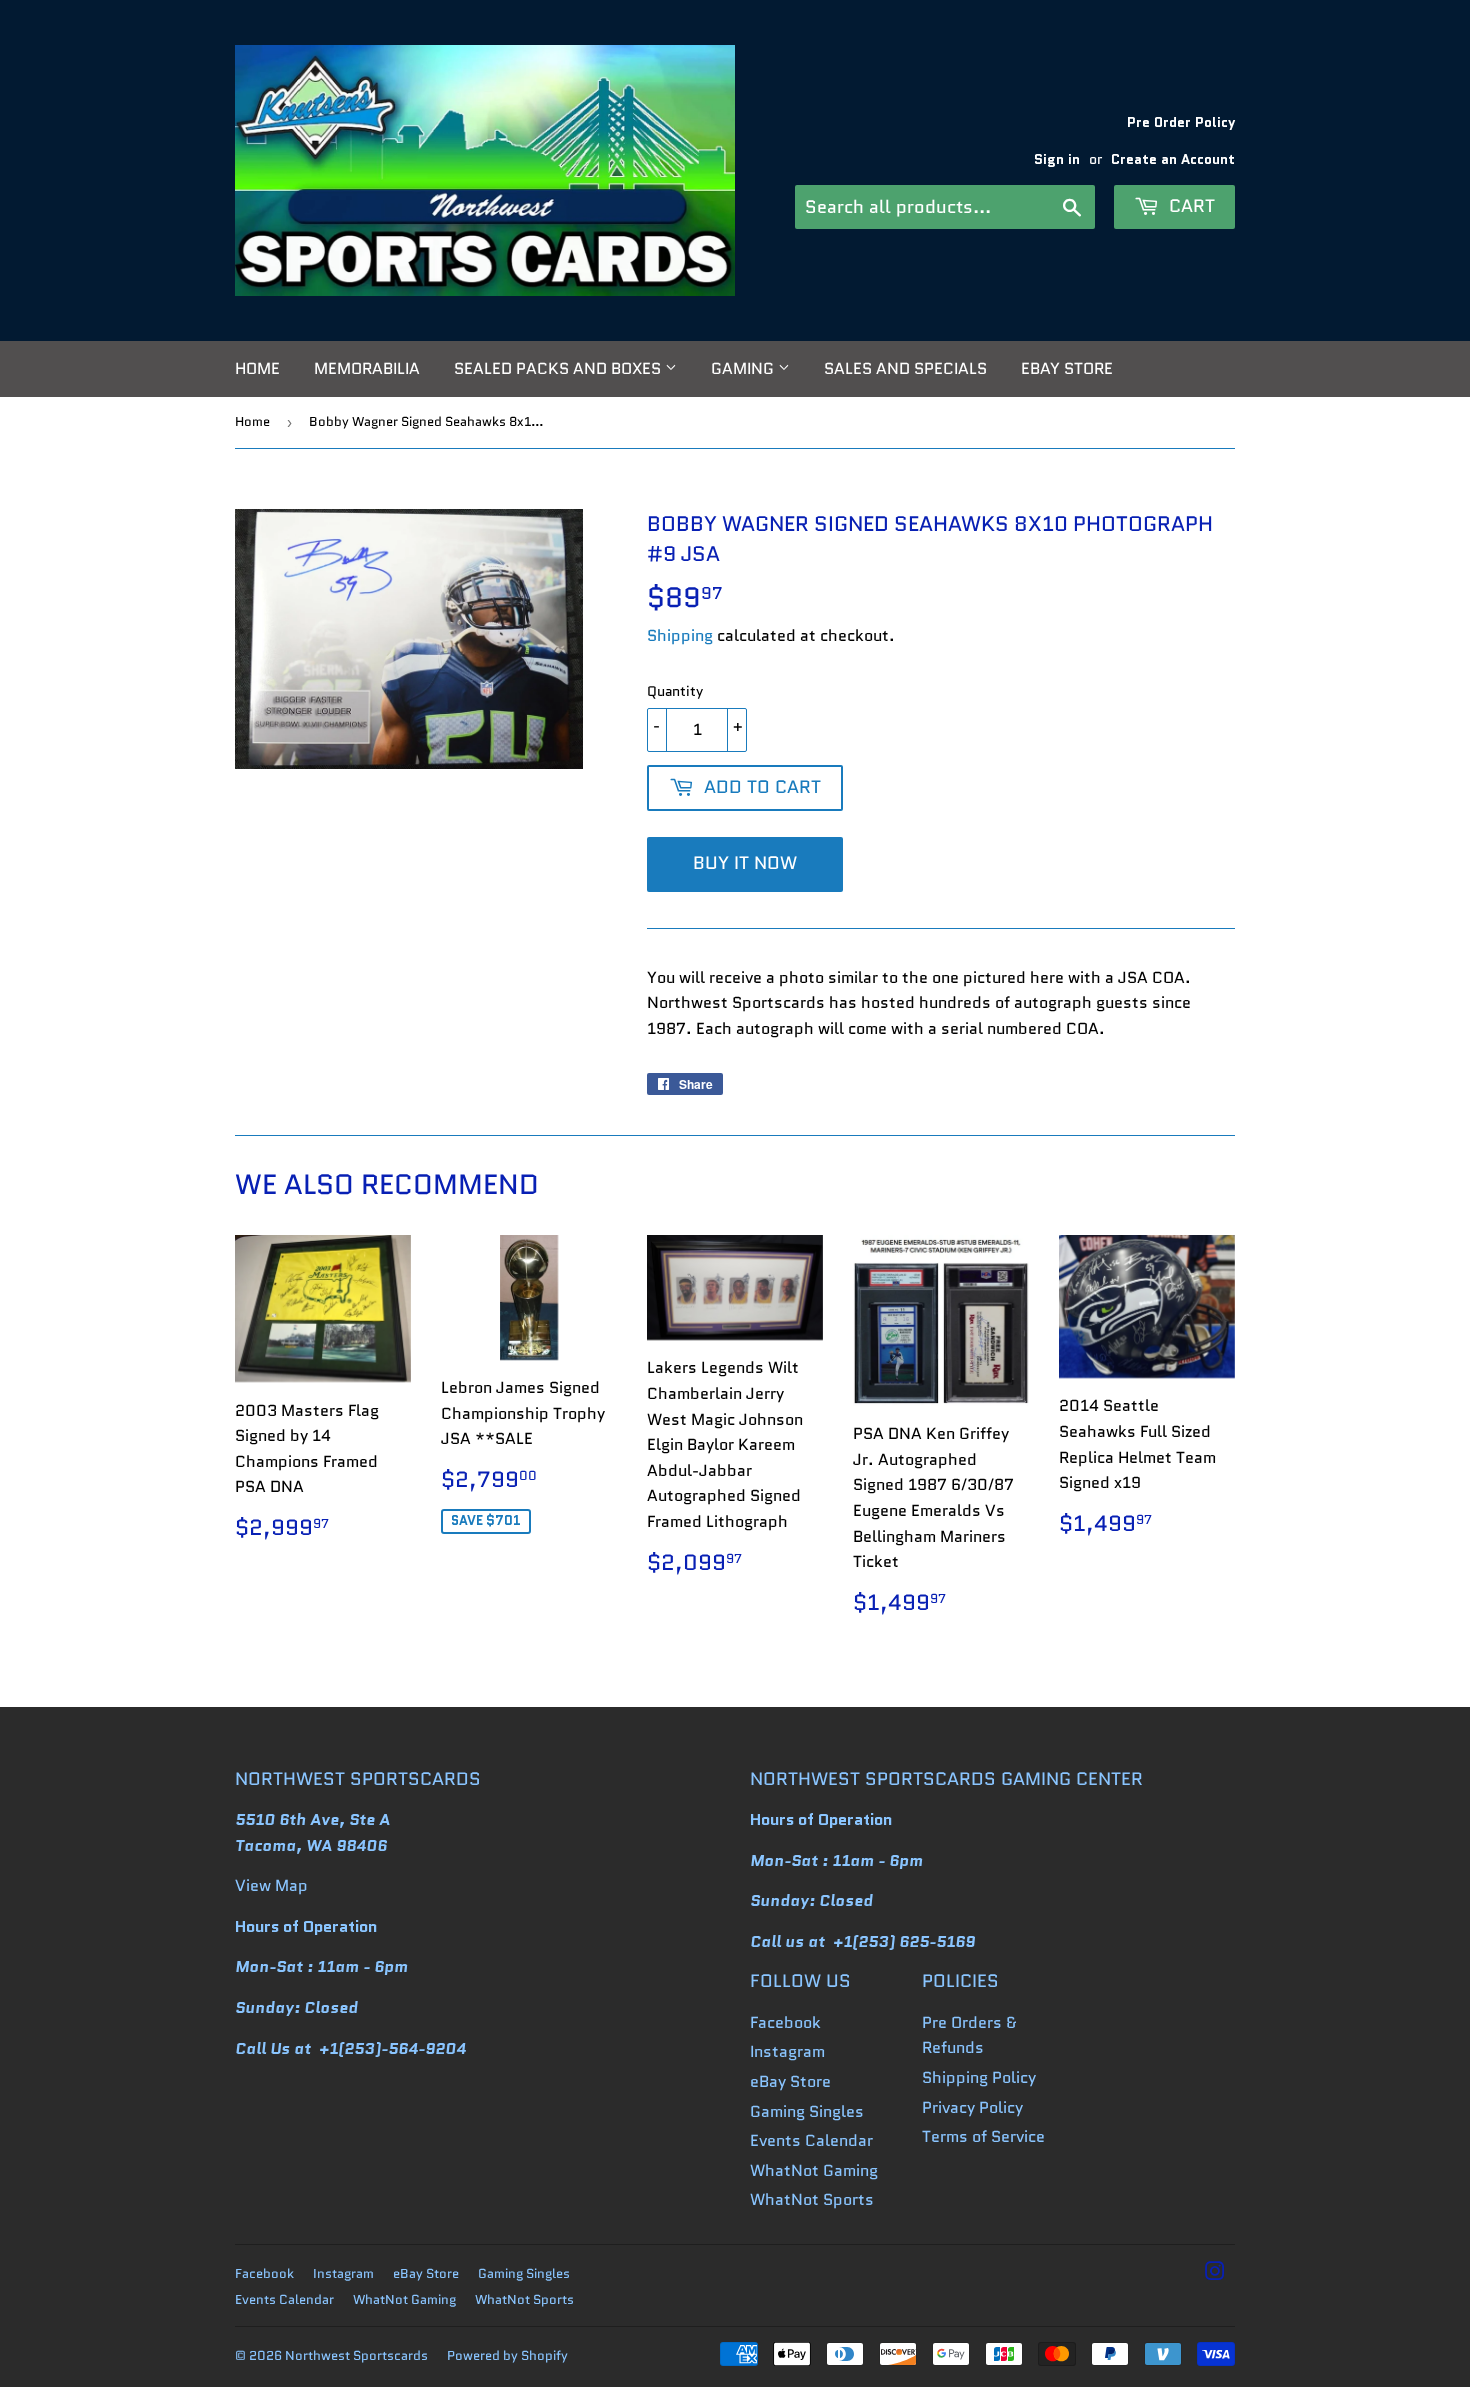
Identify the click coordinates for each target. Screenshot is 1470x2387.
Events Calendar (811, 2140)
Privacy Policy (972, 2107)
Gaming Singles (807, 2111)
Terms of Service (983, 2136)
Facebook (785, 2022)
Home (257, 368)
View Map (271, 1885)
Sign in (1057, 159)
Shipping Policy (979, 2077)
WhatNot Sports (812, 2199)
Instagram (787, 2051)
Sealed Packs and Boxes (559, 368)
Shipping (680, 635)
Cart (1189, 206)
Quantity (675, 691)
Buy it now (745, 863)
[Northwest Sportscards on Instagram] (1215, 2273)
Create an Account (1173, 159)
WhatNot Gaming (814, 2170)
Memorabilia (367, 368)
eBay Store (1067, 368)
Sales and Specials (905, 368)
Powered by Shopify (507, 2355)
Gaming (744, 368)
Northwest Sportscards (356, 2355)
